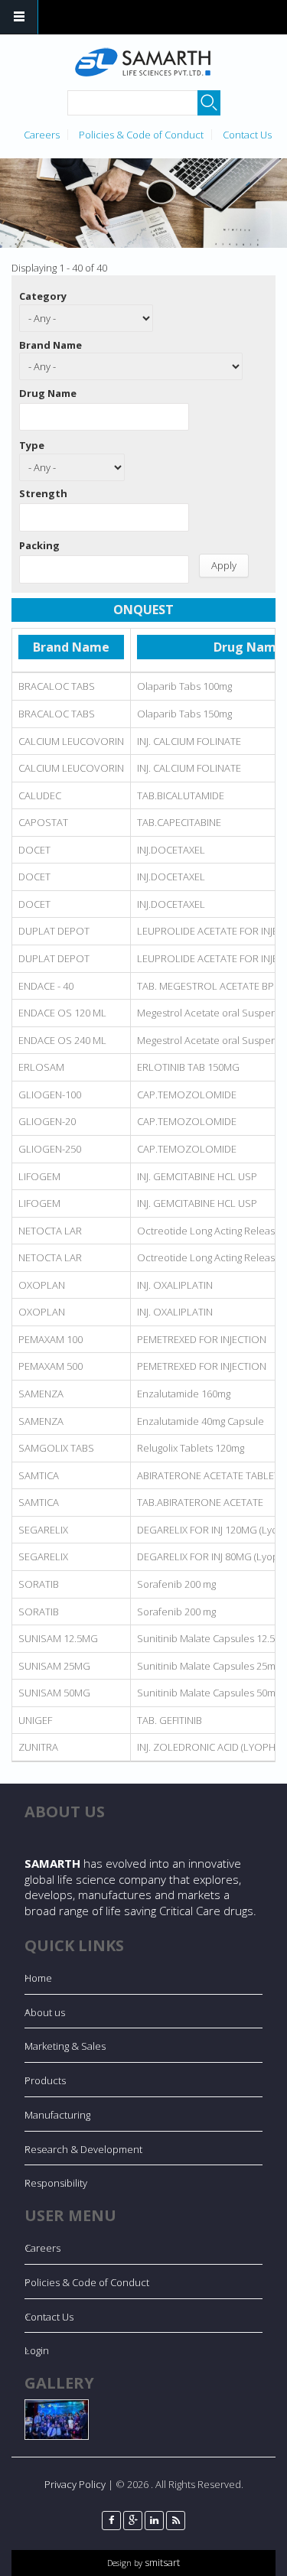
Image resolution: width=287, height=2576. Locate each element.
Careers (42, 135)
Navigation (19, 17)
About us (45, 2012)
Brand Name (51, 345)
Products (45, 2080)
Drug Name (48, 393)
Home (38, 1978)
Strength (43, 493)
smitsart (161, 2562)
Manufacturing (57, 2115)
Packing (39, 545)
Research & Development (83, 2149)
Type (32, 445)
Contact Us (247, 135)
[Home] (142, 62)
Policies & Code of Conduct (141, 135)
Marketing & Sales (65, 2046)
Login (37, 2350)
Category (43, 296)
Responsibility (56, 2183)
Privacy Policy (75, 2484)
